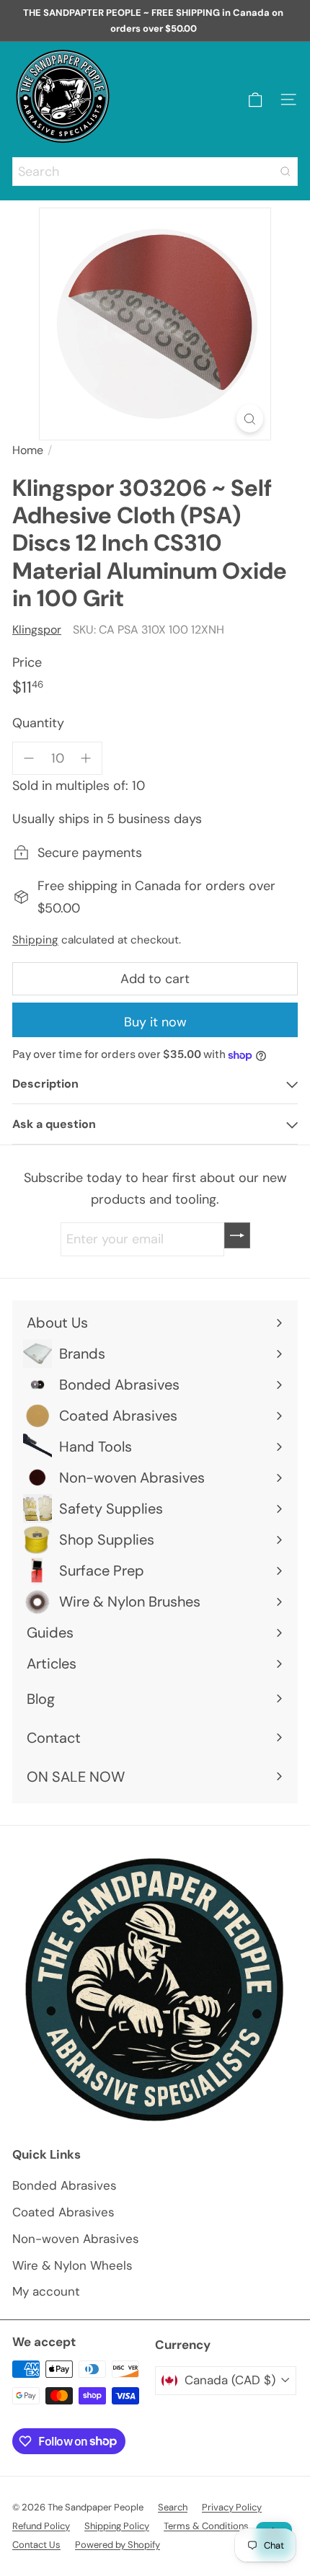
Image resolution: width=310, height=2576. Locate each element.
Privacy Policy (232, 2507)
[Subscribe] (237, 1235)
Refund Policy (41, 2526)
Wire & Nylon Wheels (72, 2265)
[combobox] (155, 172)
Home (28, 450)
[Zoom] (250, 418)
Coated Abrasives (63, 2212)
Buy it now (155, 1022)
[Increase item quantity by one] (86, 759)
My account (46, 2291)
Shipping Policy (117, 2526)
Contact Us (36, 2545)
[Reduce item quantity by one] (29, 759)
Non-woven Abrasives (76, 2239)
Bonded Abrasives (65, 2185)
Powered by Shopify (118, 2545)
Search (173, 2507)
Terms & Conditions (206, 2526)
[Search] (285, 172)
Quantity (38, 723)
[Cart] (255, 100)
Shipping (35, 940)
